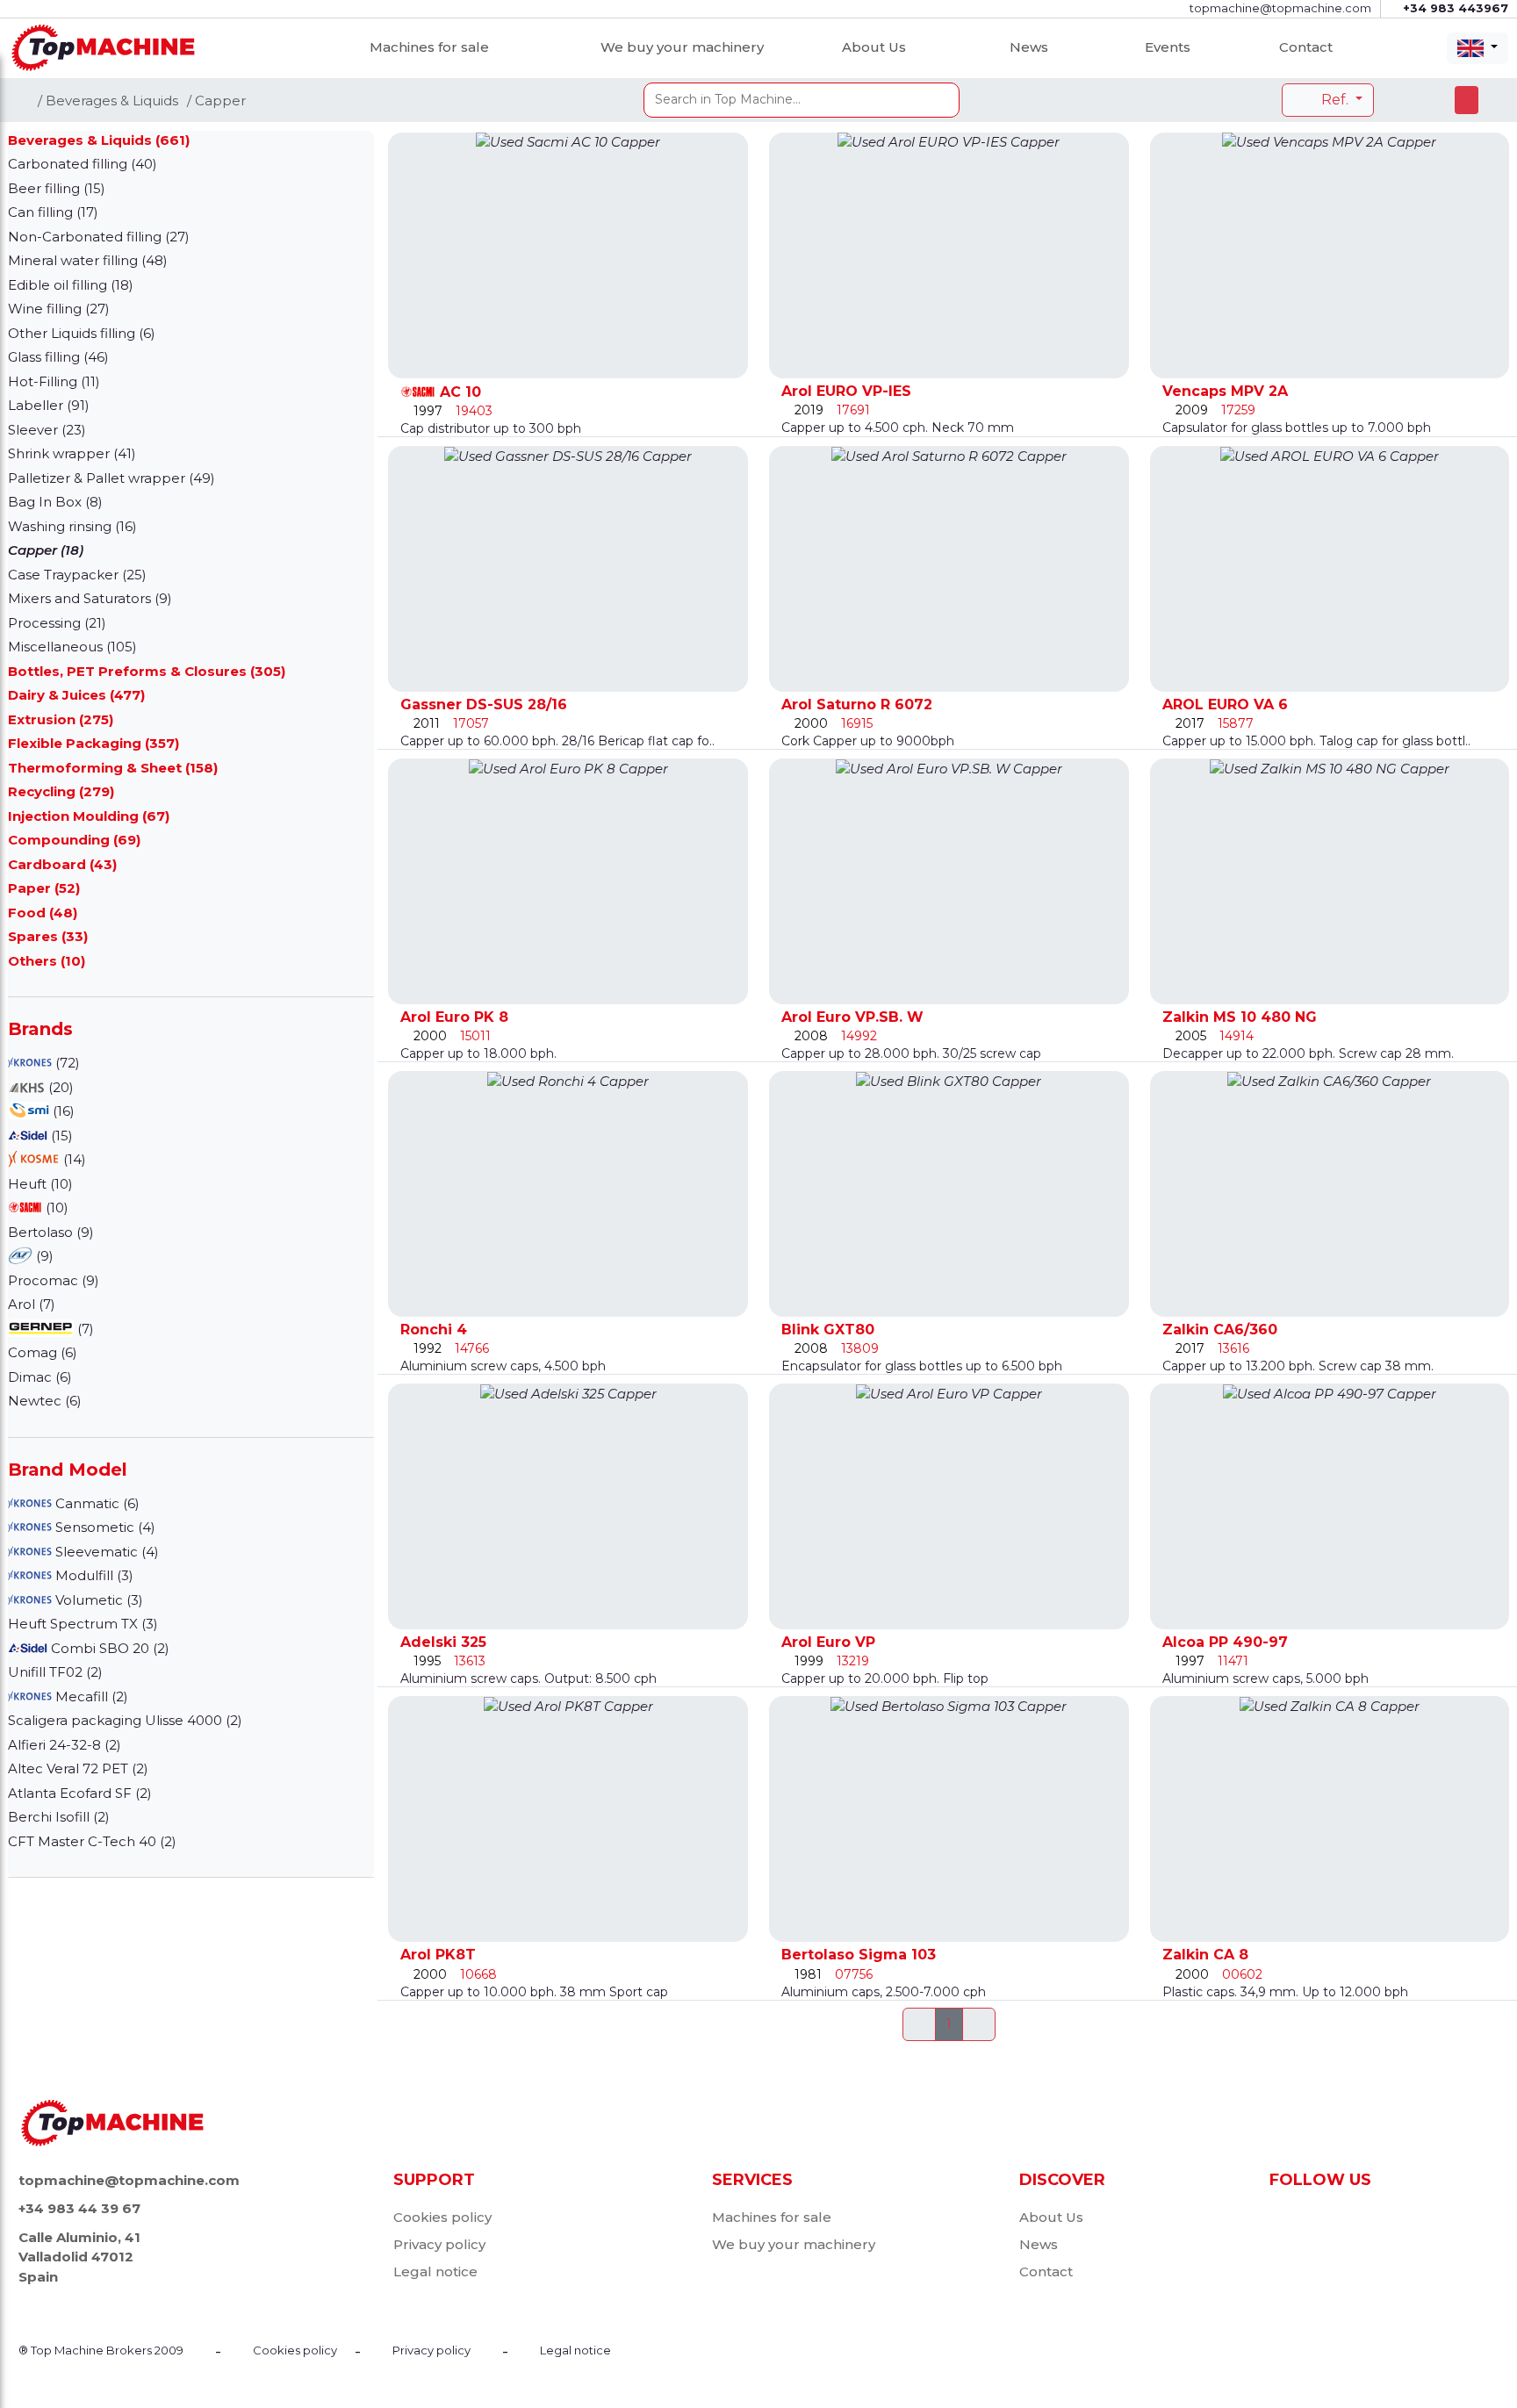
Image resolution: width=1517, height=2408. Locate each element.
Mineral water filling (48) (88, 260)
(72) (66, 1063)
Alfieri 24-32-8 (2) (65, 1745)
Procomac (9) (54, 1280)
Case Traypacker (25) (77, 575)
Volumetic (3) (97, 1600)
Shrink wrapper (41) (72, 453)
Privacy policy (439, 2244)
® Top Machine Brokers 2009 (101, 2350)
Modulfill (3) (93, 1575)
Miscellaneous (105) (72, 647)
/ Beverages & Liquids (108, 101)
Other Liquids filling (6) (82, 333)
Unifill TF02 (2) (55, 1672)
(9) (43, 1256)
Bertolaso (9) (51, 1232)
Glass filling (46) (58, 357)
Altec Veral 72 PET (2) (78, 1768)
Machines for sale (429, 47)
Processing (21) (57, 623)
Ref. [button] (1335, 100)
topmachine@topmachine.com (129, 2180)
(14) (73, 1159)
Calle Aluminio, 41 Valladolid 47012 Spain (79, 2257)
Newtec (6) (45, 1401)
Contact (1306, 47)
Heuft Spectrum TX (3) (83, 1624)
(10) (55, 1208)
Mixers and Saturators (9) (90, 598)
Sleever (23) (47, 430)
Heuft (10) (40, 1184)
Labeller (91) (49, 405)
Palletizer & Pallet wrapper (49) (111, 478)
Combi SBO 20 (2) (108, 1648)
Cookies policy (442, 2217)
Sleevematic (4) (105, 1552)
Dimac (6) (40, 1377)
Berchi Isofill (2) (59, 1817)
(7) (84, 1329)
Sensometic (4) (104, 1527)
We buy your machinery (682, 47)
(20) (59, 1087)
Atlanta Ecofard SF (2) (80, 1793)
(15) (60, 1136)
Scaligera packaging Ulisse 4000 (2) (125, 1720)
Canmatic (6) (96, 1503)
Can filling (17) (53, 212)
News (1029, 47)
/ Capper (216, 101)
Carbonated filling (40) (83, 164)
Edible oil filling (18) (71, 285)
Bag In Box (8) (55, 502)
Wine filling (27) (59, 309)
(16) (62, 1111)
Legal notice (435, 2271)
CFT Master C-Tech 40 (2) (92, 1841)
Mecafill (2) (90, 1696)
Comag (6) (43, 1352)
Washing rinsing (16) (72, 526)
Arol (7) (32, 1304)
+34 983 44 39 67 (79, 2208)
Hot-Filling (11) (54, 381)
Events (1168, 47)
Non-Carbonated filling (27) (99, 237)
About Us (874, 47)
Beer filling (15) (57, 188)
